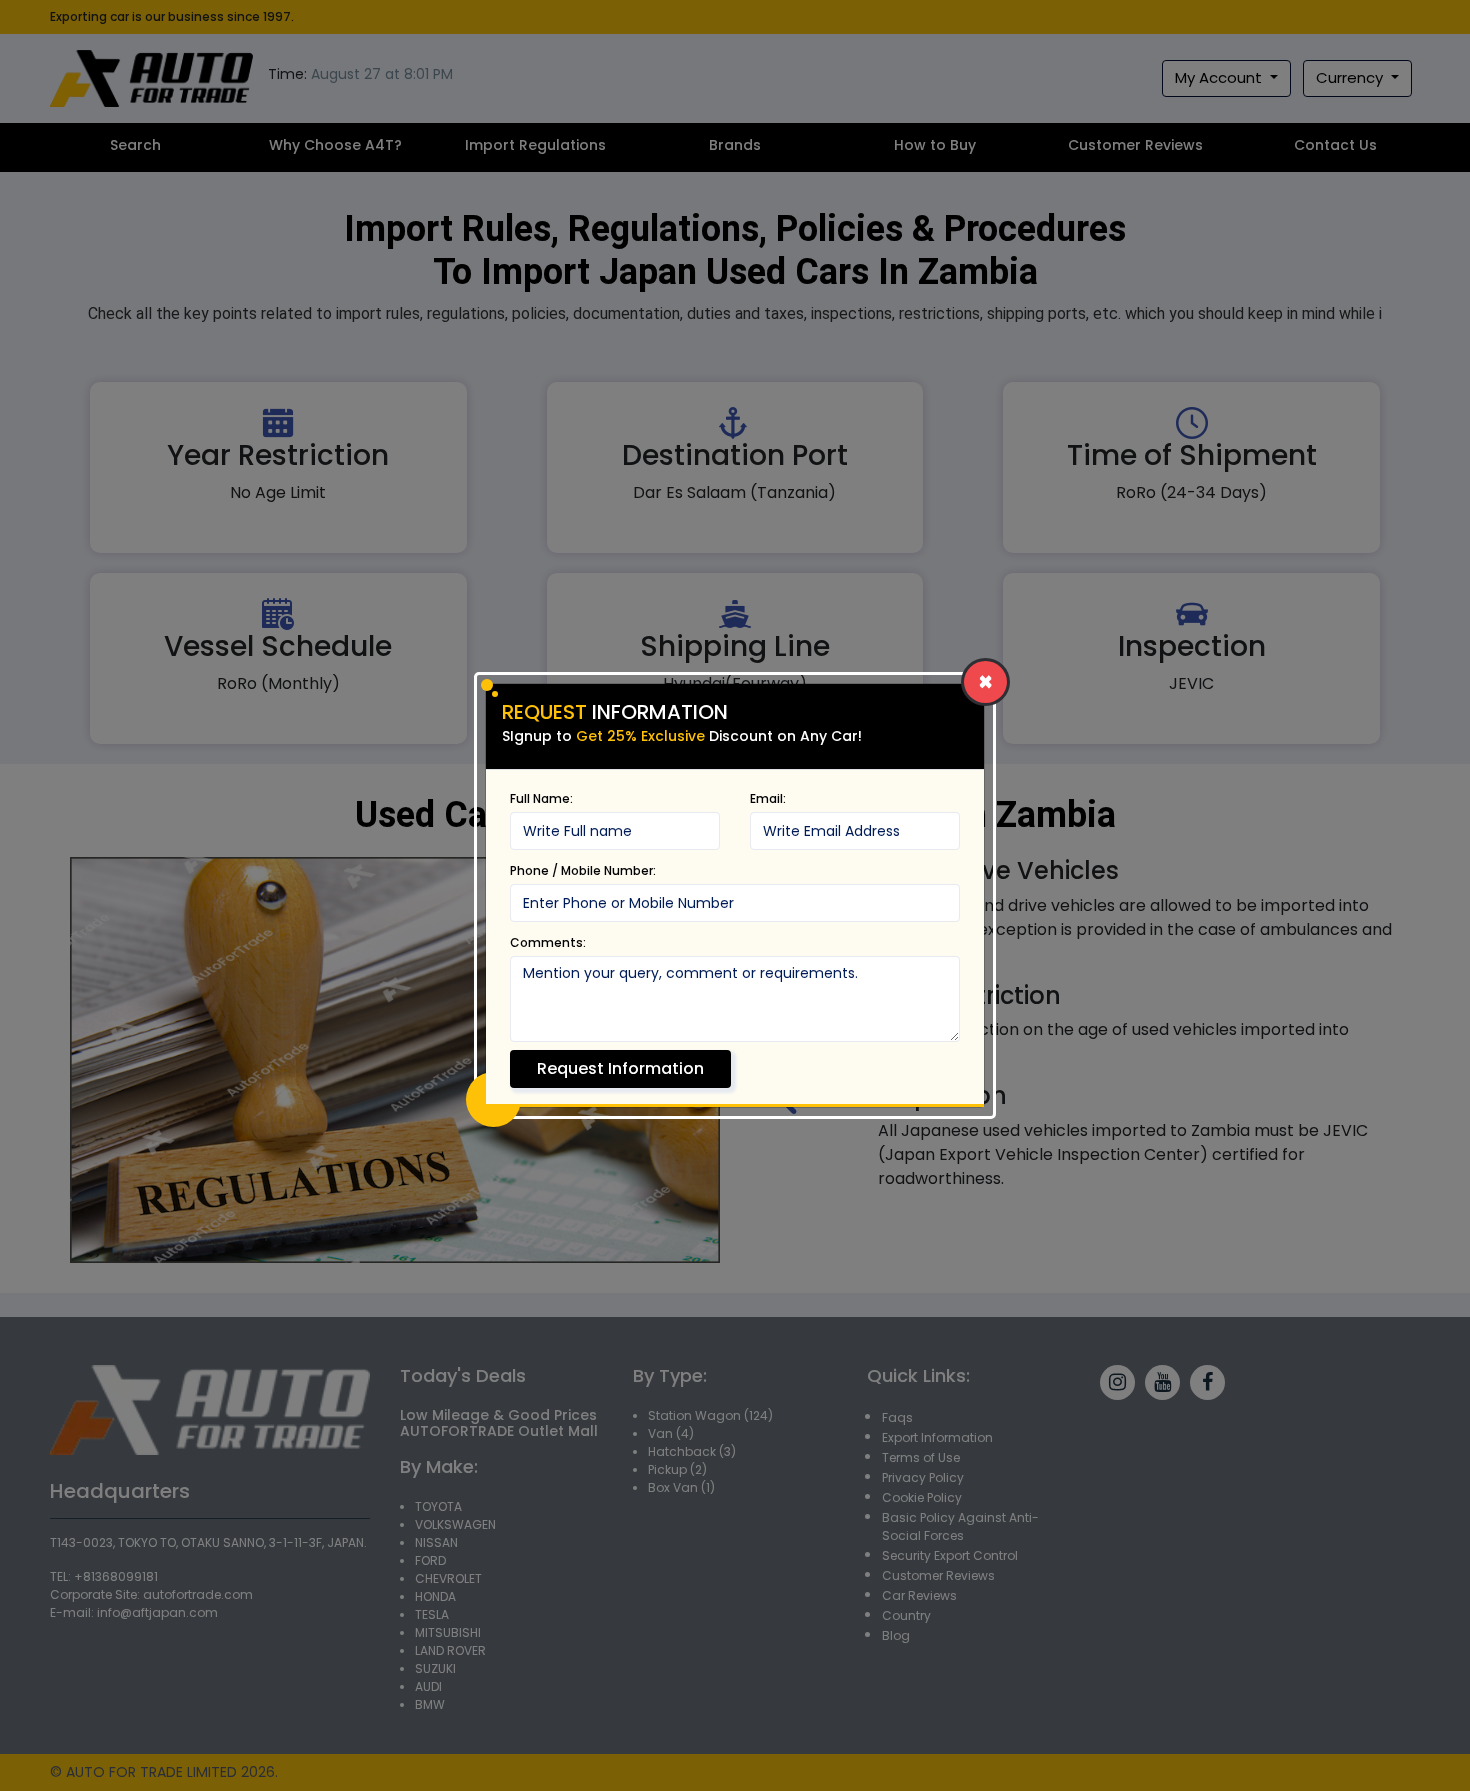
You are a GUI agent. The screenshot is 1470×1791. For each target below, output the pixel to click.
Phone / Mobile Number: (583, 870)
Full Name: (541, 798)
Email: (768, 798)
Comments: (548, 942)
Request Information (620, 1068)
